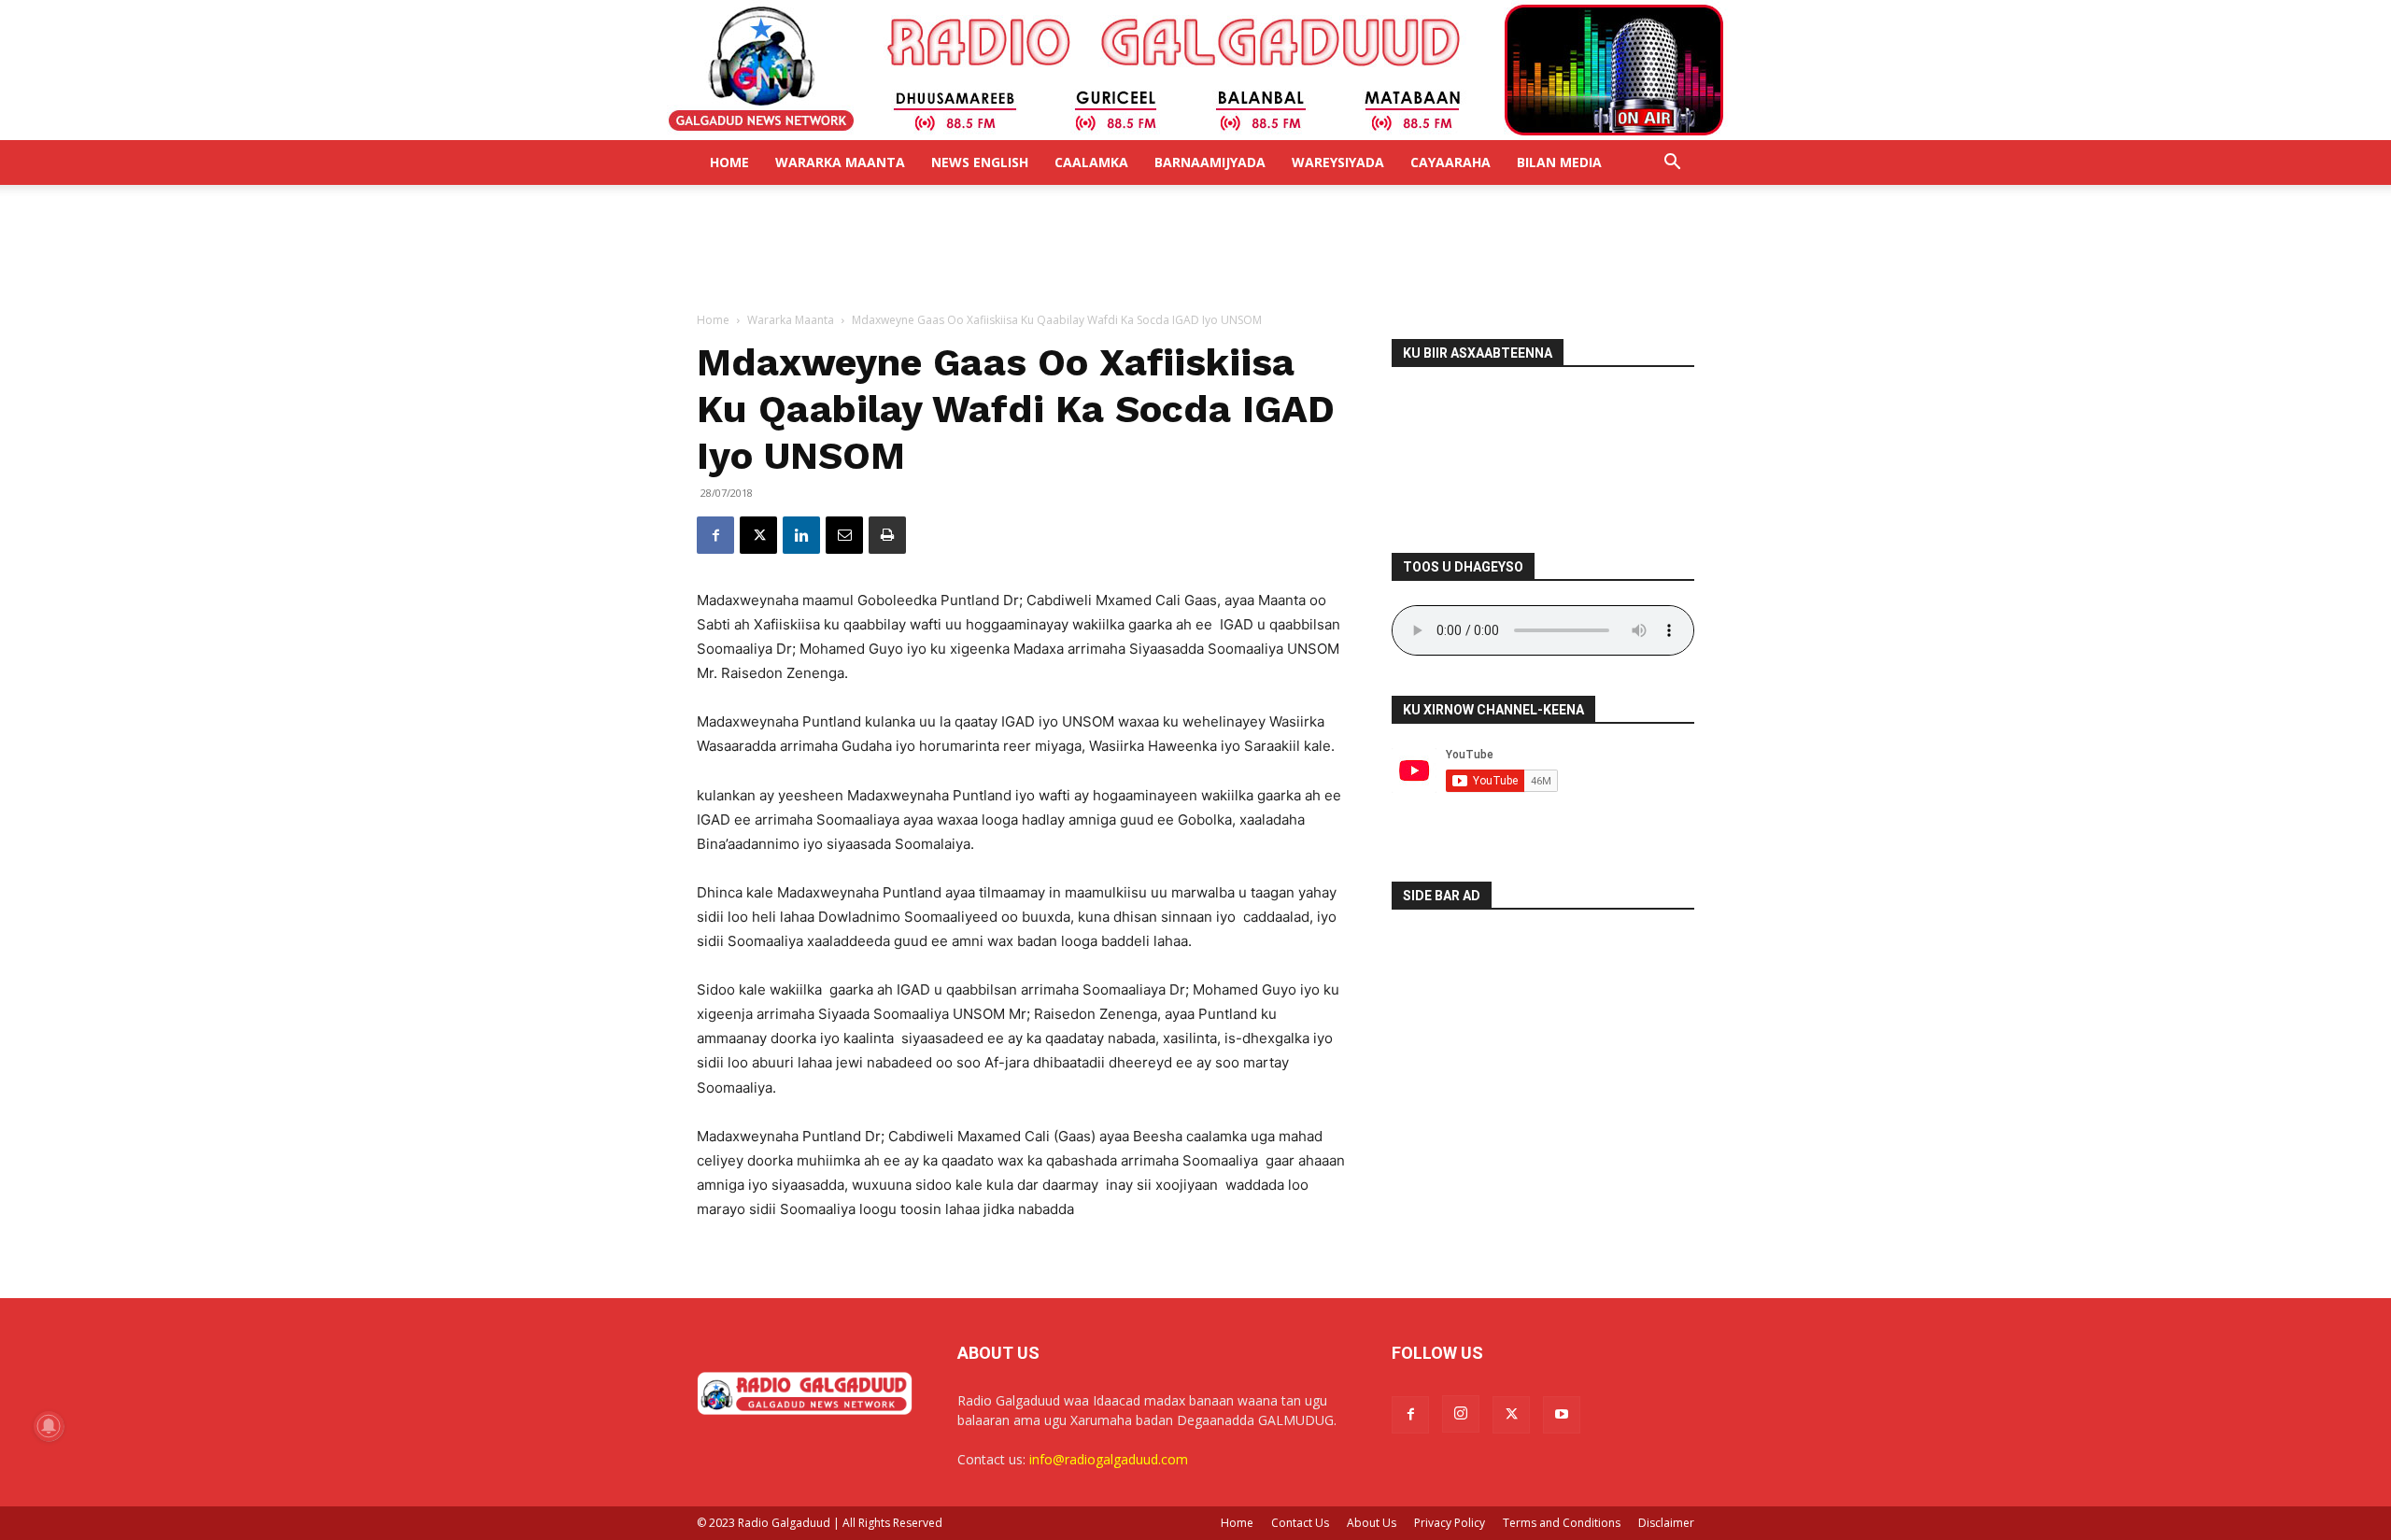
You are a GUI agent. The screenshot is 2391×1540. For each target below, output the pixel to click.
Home (729, 162)
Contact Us (1300, 1523)
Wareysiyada (1338, 162)
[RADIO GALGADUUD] (1196, 70)
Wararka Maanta (840, 162)
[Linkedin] (801, 535)
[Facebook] (715, 535)
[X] (758, 535)
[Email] (844, 535)
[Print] (887, 535)
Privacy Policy (1450, 1523)
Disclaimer (1666, 1523)
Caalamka (1091, 162)
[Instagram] (1461, 1414)
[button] (1672, 164)
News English (980, 162)
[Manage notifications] (49, 1426)
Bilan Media (1559, 162)
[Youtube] (1562, 1415)
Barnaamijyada (1210, 162)
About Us (1372, 1523)
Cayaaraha (1450, 162)
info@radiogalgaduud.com (1109, 1459)
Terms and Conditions (1562, 1523)
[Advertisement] (1195, 249)
